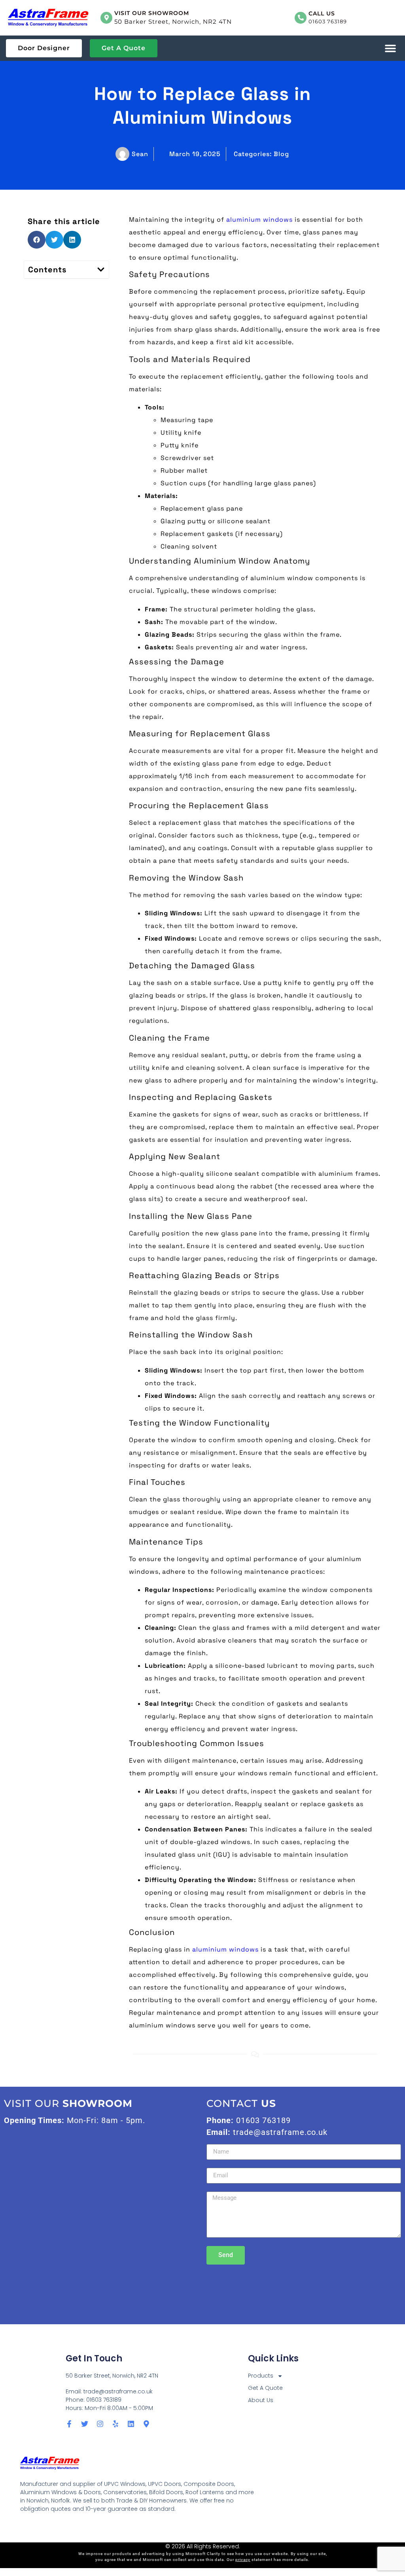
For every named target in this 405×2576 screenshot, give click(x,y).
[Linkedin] (131, 2424)
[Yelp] (115, 2424)
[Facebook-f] (69, 2424)
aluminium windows (259, 220)
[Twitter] (85, 2424)
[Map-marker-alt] (146, 2424)
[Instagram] (100, 2424)
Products (261, 2376)
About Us (261, 2400)
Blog (281, 154)
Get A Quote (265, 2388)
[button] (390, 48)
